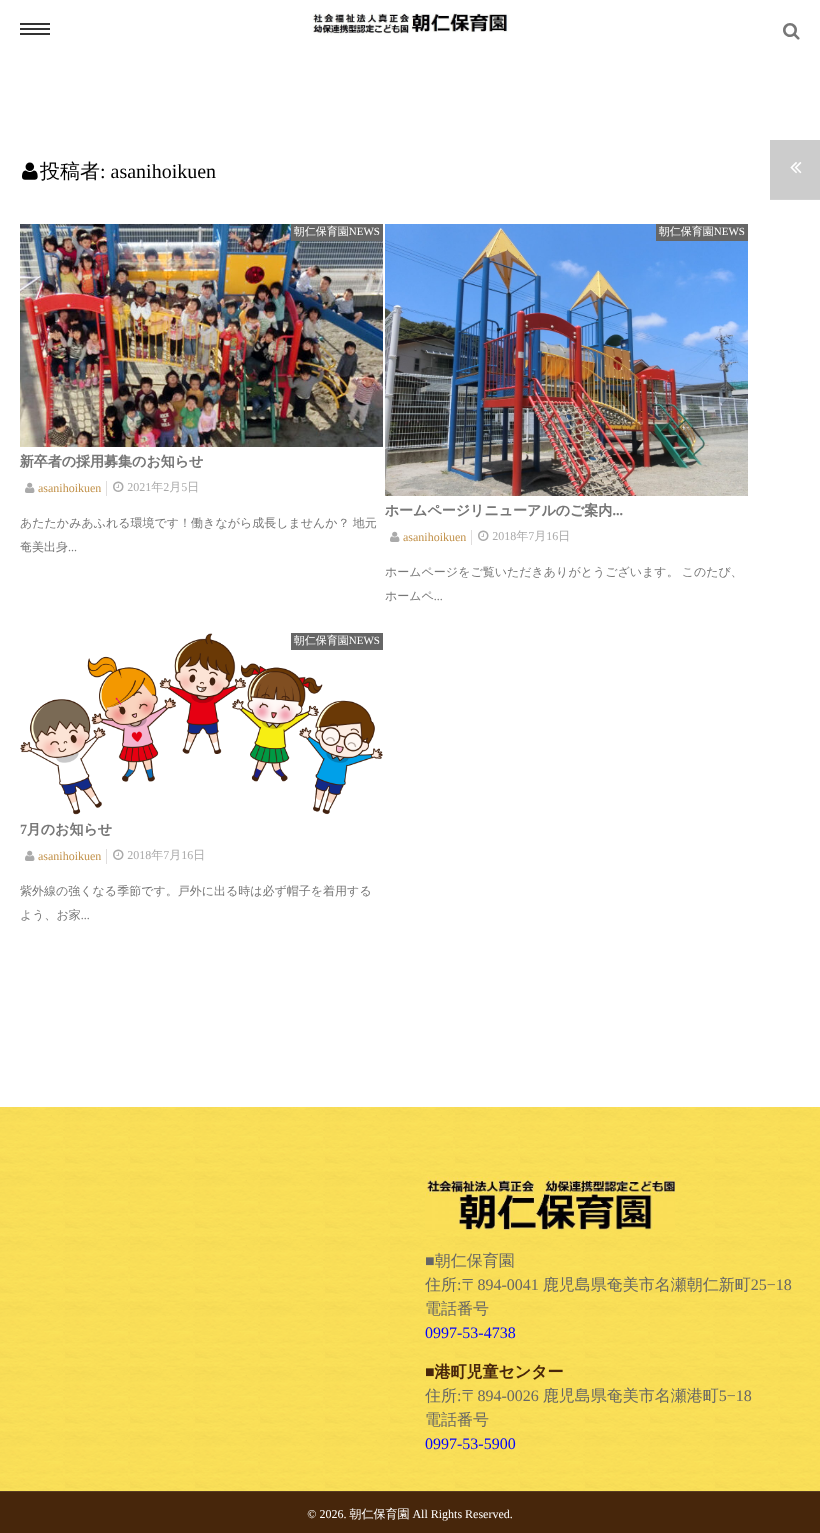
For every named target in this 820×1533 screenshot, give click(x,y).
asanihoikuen (69, 488)
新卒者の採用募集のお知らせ (112, 462)
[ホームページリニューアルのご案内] (566, 360)
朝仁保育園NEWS (337, 232)
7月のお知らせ (66, 830)
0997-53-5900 (470, 1444)
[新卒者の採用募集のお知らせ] (201, 335)
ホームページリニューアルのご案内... (504, 511)
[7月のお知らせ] (201, 724)
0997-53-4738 (470, 1333)
